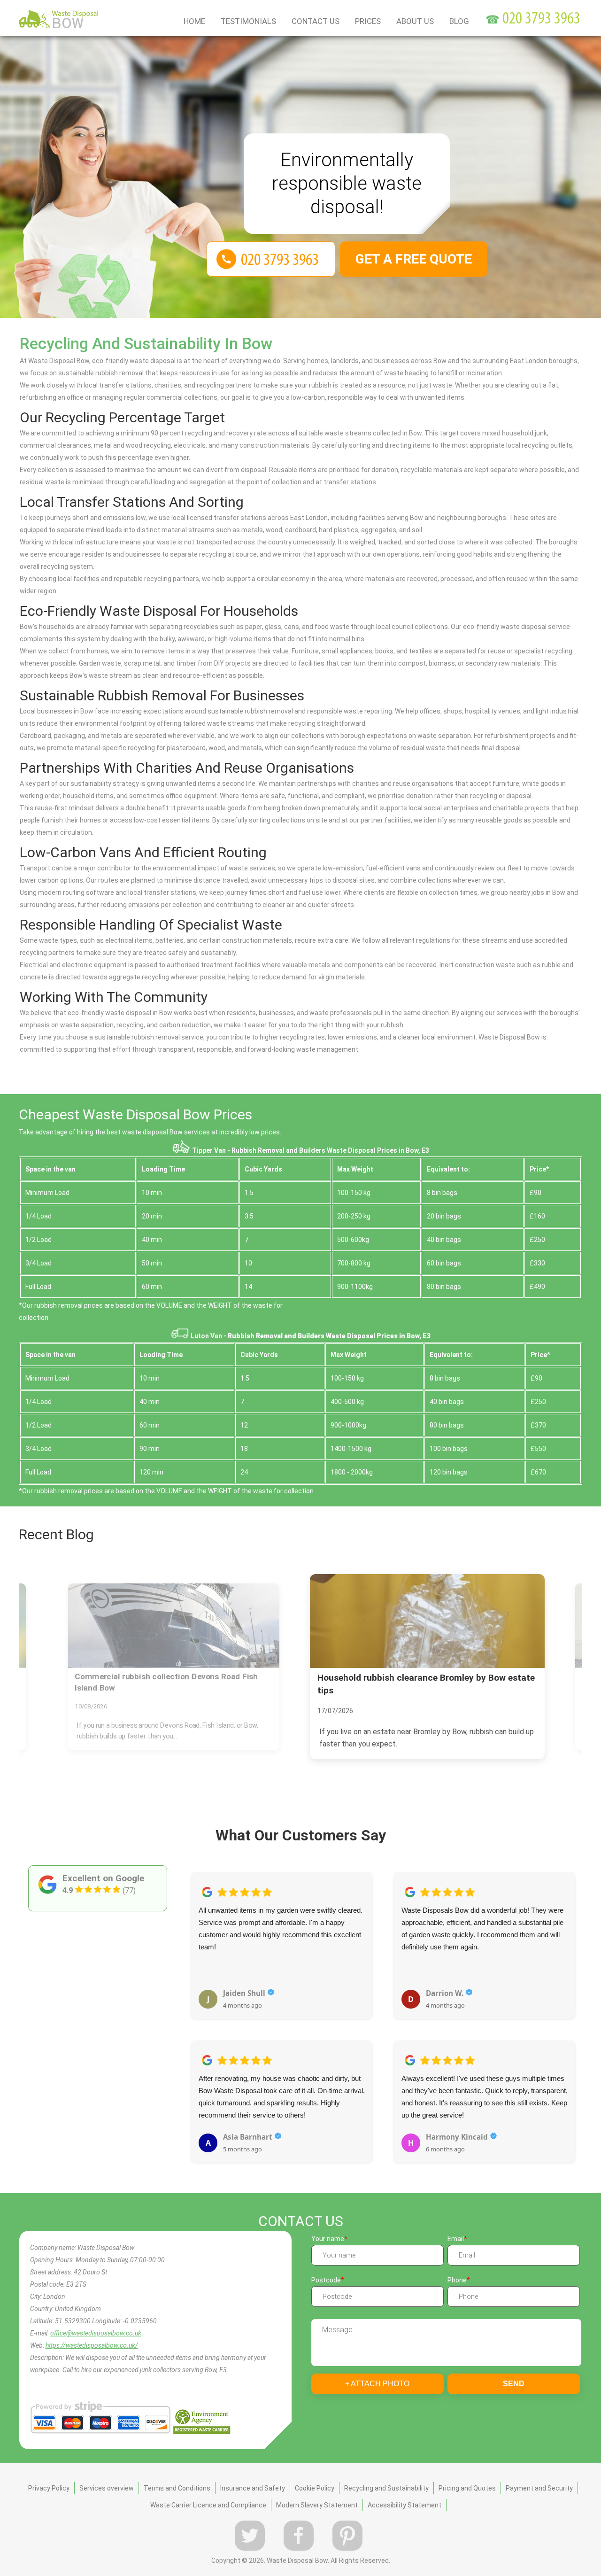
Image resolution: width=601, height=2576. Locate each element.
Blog (459, 21)
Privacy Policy (49, 2488)
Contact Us (316, 21)
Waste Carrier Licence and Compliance (208, 2505)
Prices (368, 21)
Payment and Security (539, 2488)
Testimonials (248, 21)
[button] (198, 2007)
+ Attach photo (377, 2384)
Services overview (107, 2488)
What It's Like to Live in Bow (536, 1677)
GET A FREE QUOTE (414, 259)
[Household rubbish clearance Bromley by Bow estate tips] (333, 1624)
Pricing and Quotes (467, 2488)
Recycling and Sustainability (386, 2488)
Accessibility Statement (405, 2505)
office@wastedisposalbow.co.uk (96, 2333)
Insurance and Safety (253, 2488)
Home (194, 21)
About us (415, 21)
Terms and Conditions (177, 2488)
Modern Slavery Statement (317, 2505)
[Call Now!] (542, 20)
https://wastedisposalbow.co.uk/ (92, 2345)
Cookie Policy (315, 2488)
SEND (514, 2384)
